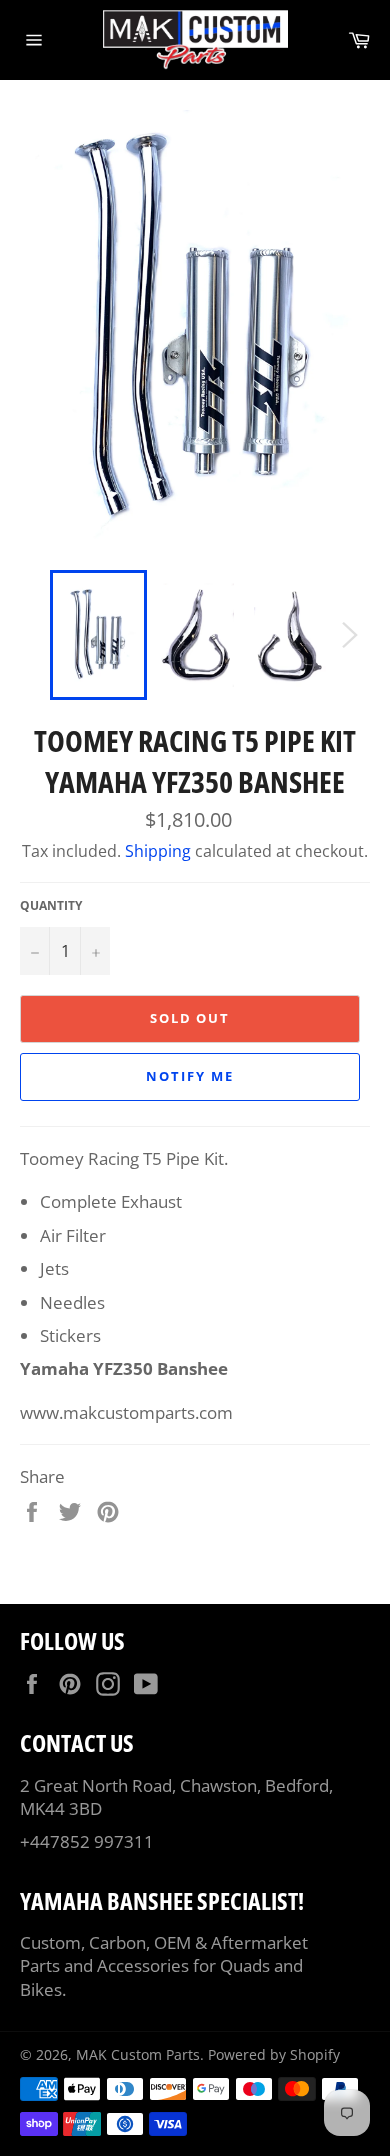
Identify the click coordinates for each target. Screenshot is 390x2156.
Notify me (190, 1076)
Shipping (158, 851)
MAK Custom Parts (138, 2054)
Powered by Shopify (274, 2054)
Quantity (51, 906)
